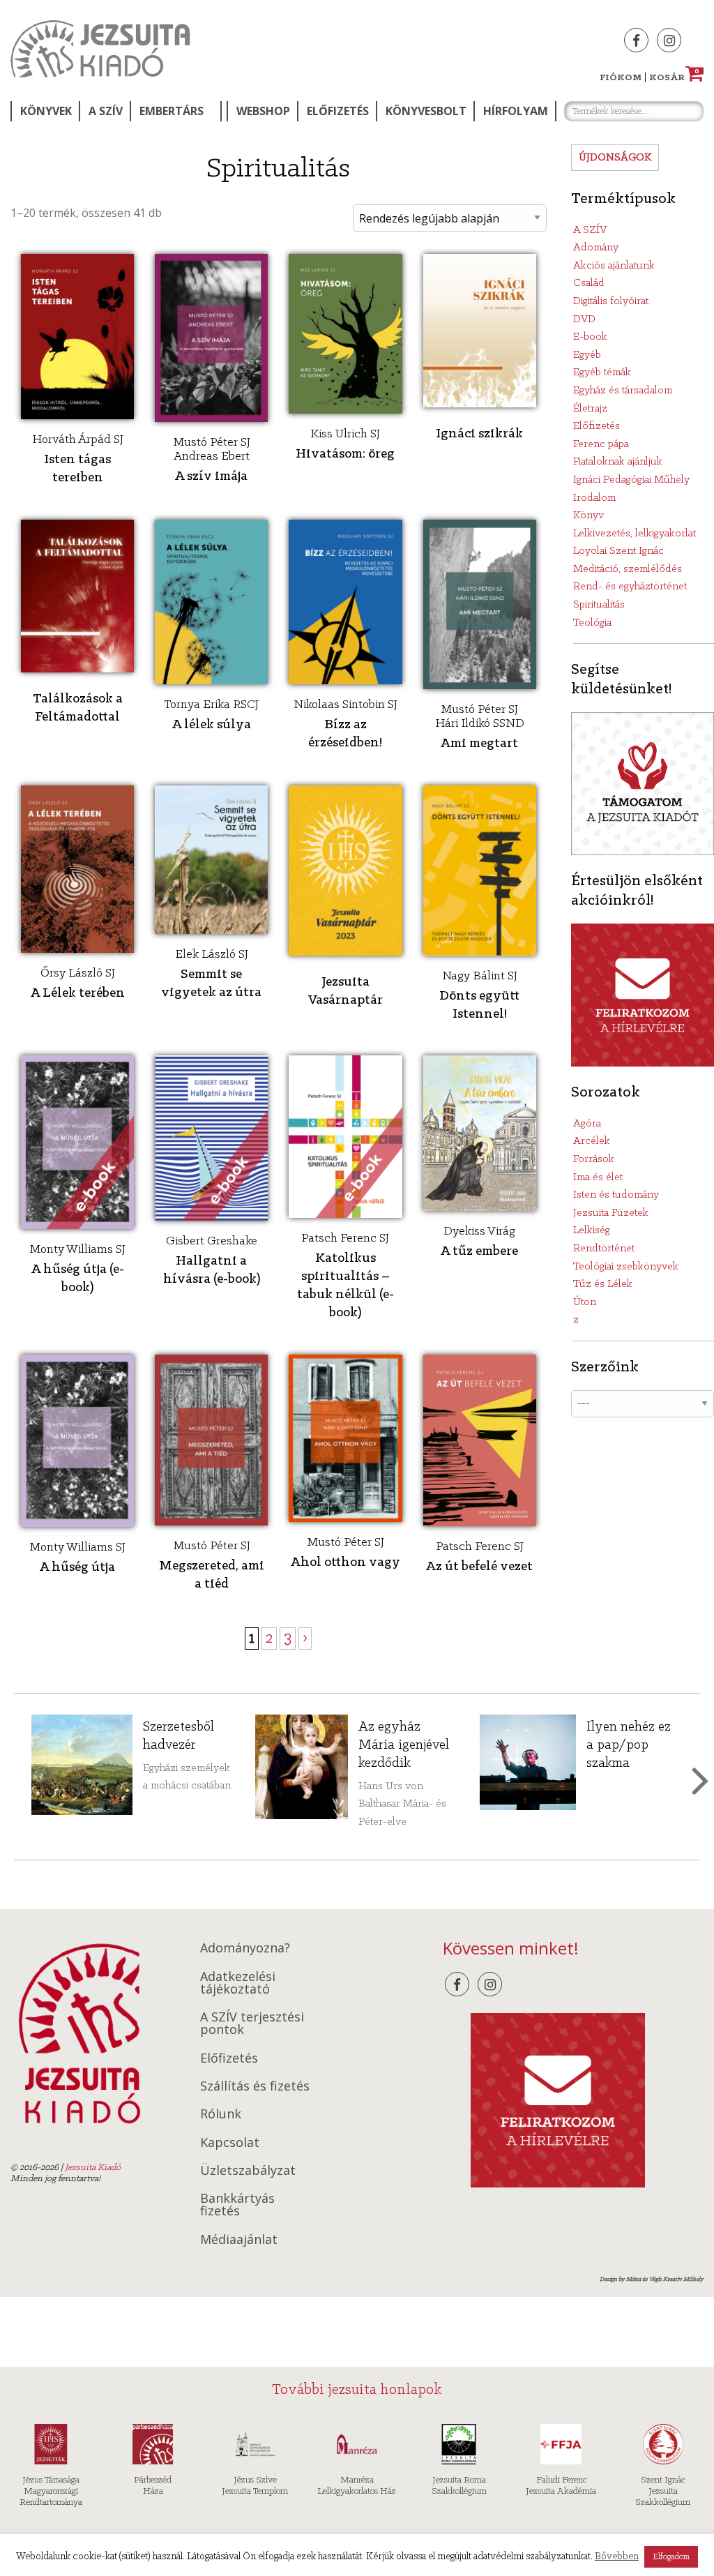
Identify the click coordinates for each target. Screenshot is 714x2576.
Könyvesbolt (426, 111)
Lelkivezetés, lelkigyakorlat (635, 534)
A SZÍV (590, 230)
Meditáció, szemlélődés (628, 569)
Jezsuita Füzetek (611, 1213)
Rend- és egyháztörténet (630, 587)
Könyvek (46, 111)
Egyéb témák (602, 372)
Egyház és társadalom (623, 391)
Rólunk (221, 2114)
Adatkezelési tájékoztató (238, 1982)
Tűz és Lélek (603, 1284)
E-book (590, 337)
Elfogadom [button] (671, 2557)
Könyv (588, 515)
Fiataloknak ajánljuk (618, 462)
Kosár (674, 78)
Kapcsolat (230, 2142)
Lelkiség (592, 1230)
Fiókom (621, 78)
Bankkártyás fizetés (237, 2204)
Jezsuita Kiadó (100, 49)
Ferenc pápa (601, 444)
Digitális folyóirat (611, 301)
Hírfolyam (516, 111)
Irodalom (594, 498)
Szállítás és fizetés (255, 2086)
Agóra (587, 1124)
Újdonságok (615, 158)
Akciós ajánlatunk (614, 266)
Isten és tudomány (616, 1195)
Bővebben (617, 2557)
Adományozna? (245, 1948)
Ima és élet (598, 1177)
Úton (585, 1302)
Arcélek (592, 1141)
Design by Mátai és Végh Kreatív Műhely (652, 2279)
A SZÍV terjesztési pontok (252, 2023)
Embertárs (172, 111)
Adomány (596, 248)
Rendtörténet (604, 1249)
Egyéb (587, 355)
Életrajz (590, 409)
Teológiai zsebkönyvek (626, 1267)
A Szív (106, 111)
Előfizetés (338, 111)
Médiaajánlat (239, 2239)
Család (589, 283)
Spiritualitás (599, 605)
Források (594, 1159)
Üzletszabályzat (248, 2170)
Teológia (592, 623)
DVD (584, 319)
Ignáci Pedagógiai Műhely (631, 480)
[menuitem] (45, 111)
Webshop (263, 111)
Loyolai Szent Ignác (618, 551)
